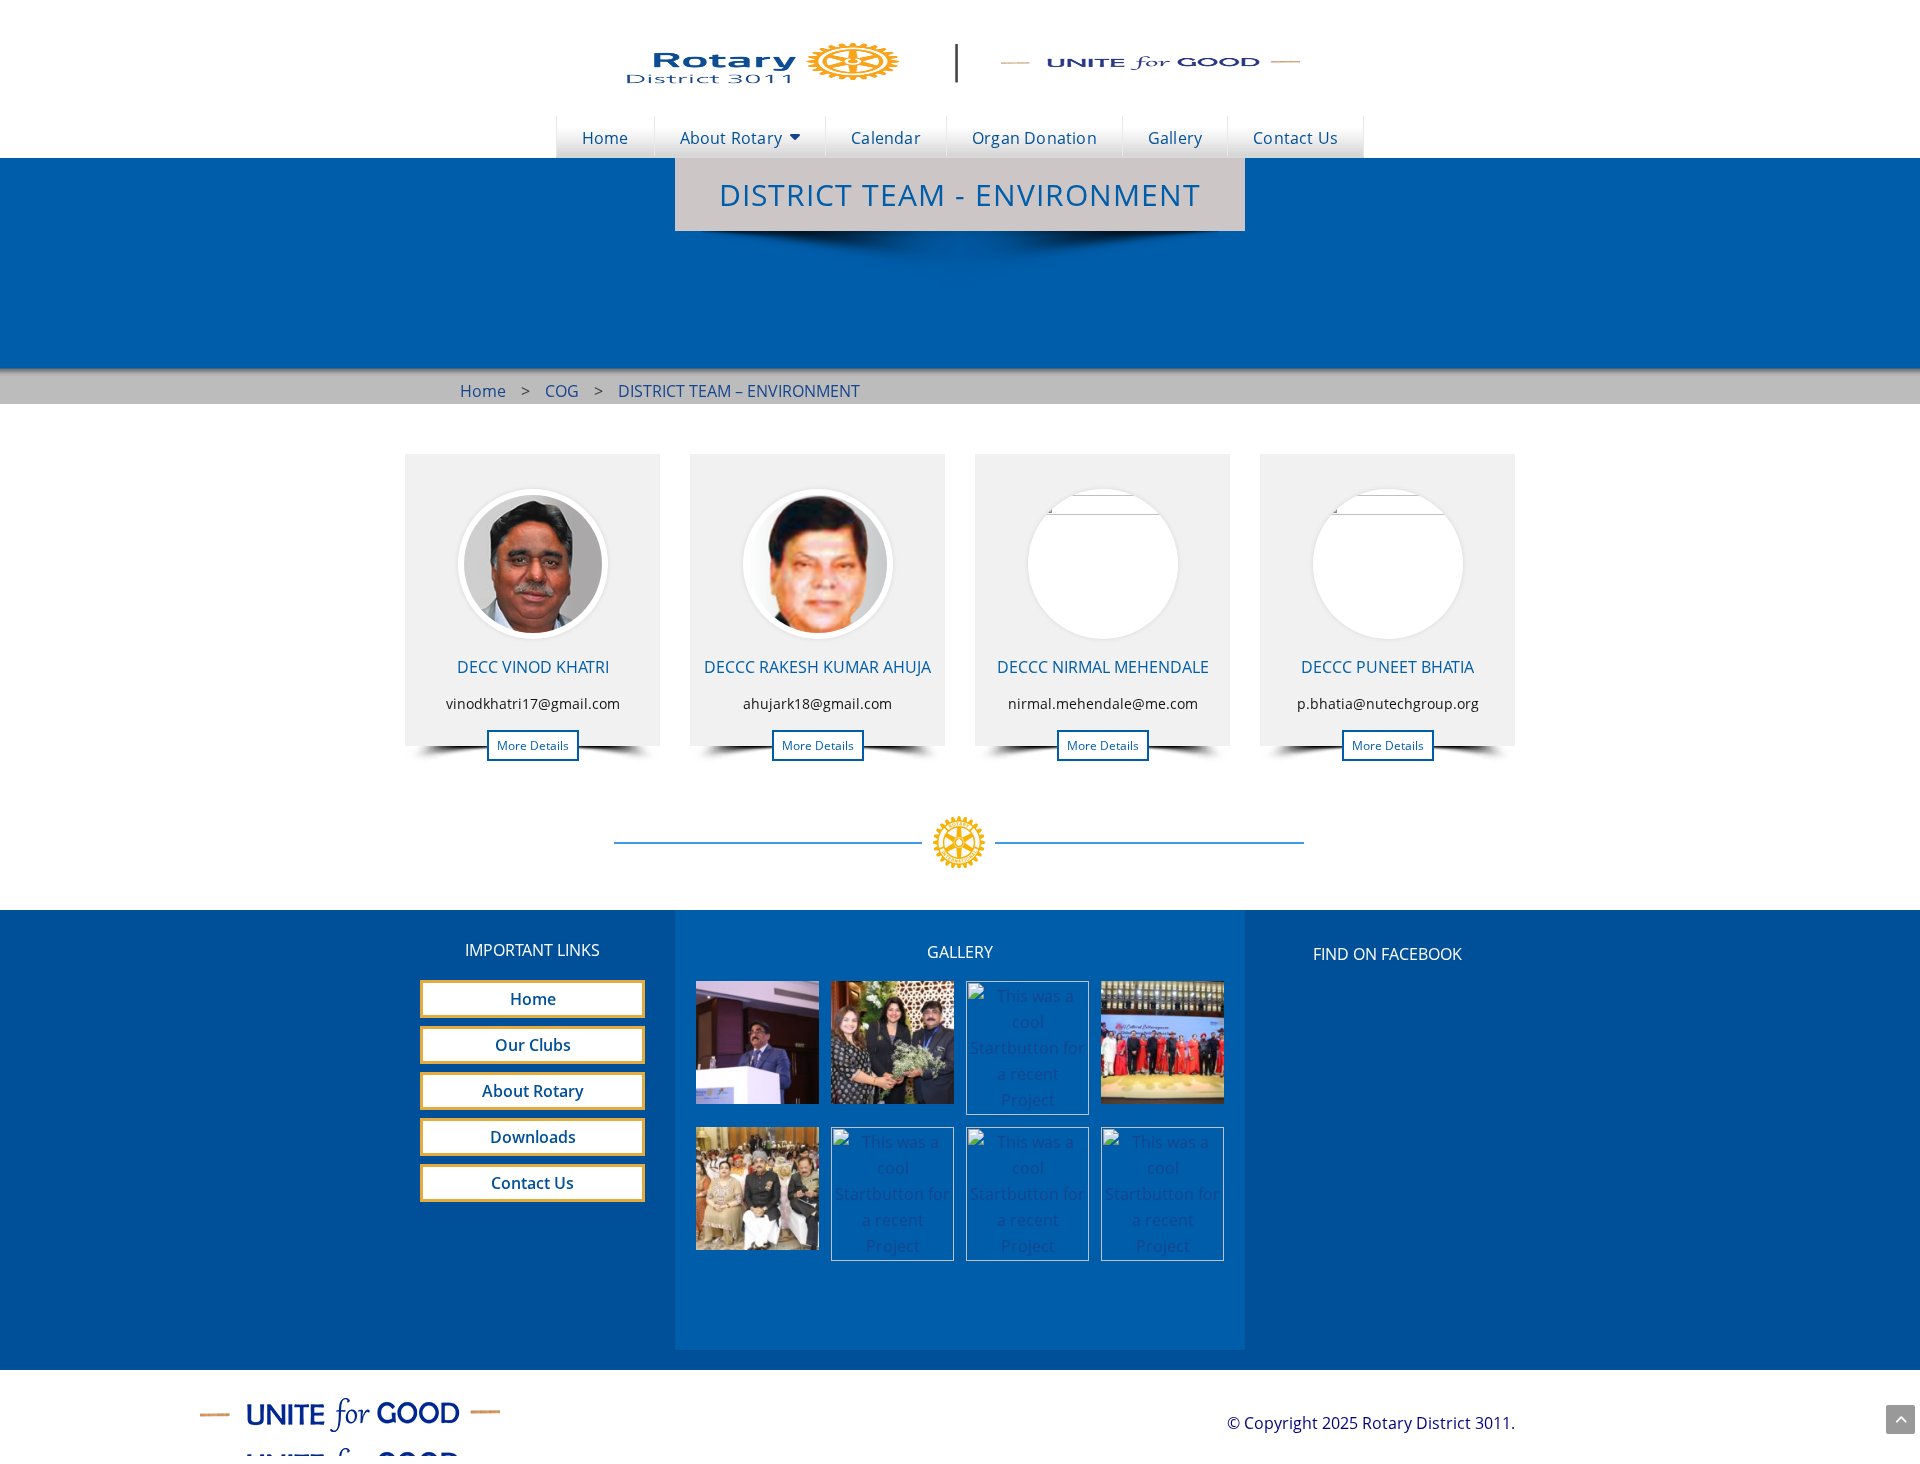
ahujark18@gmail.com (817, 703)
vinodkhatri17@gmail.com (533, 703)
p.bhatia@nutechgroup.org (1388, 703)
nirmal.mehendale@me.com (1103, 703)
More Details (533, 745)
